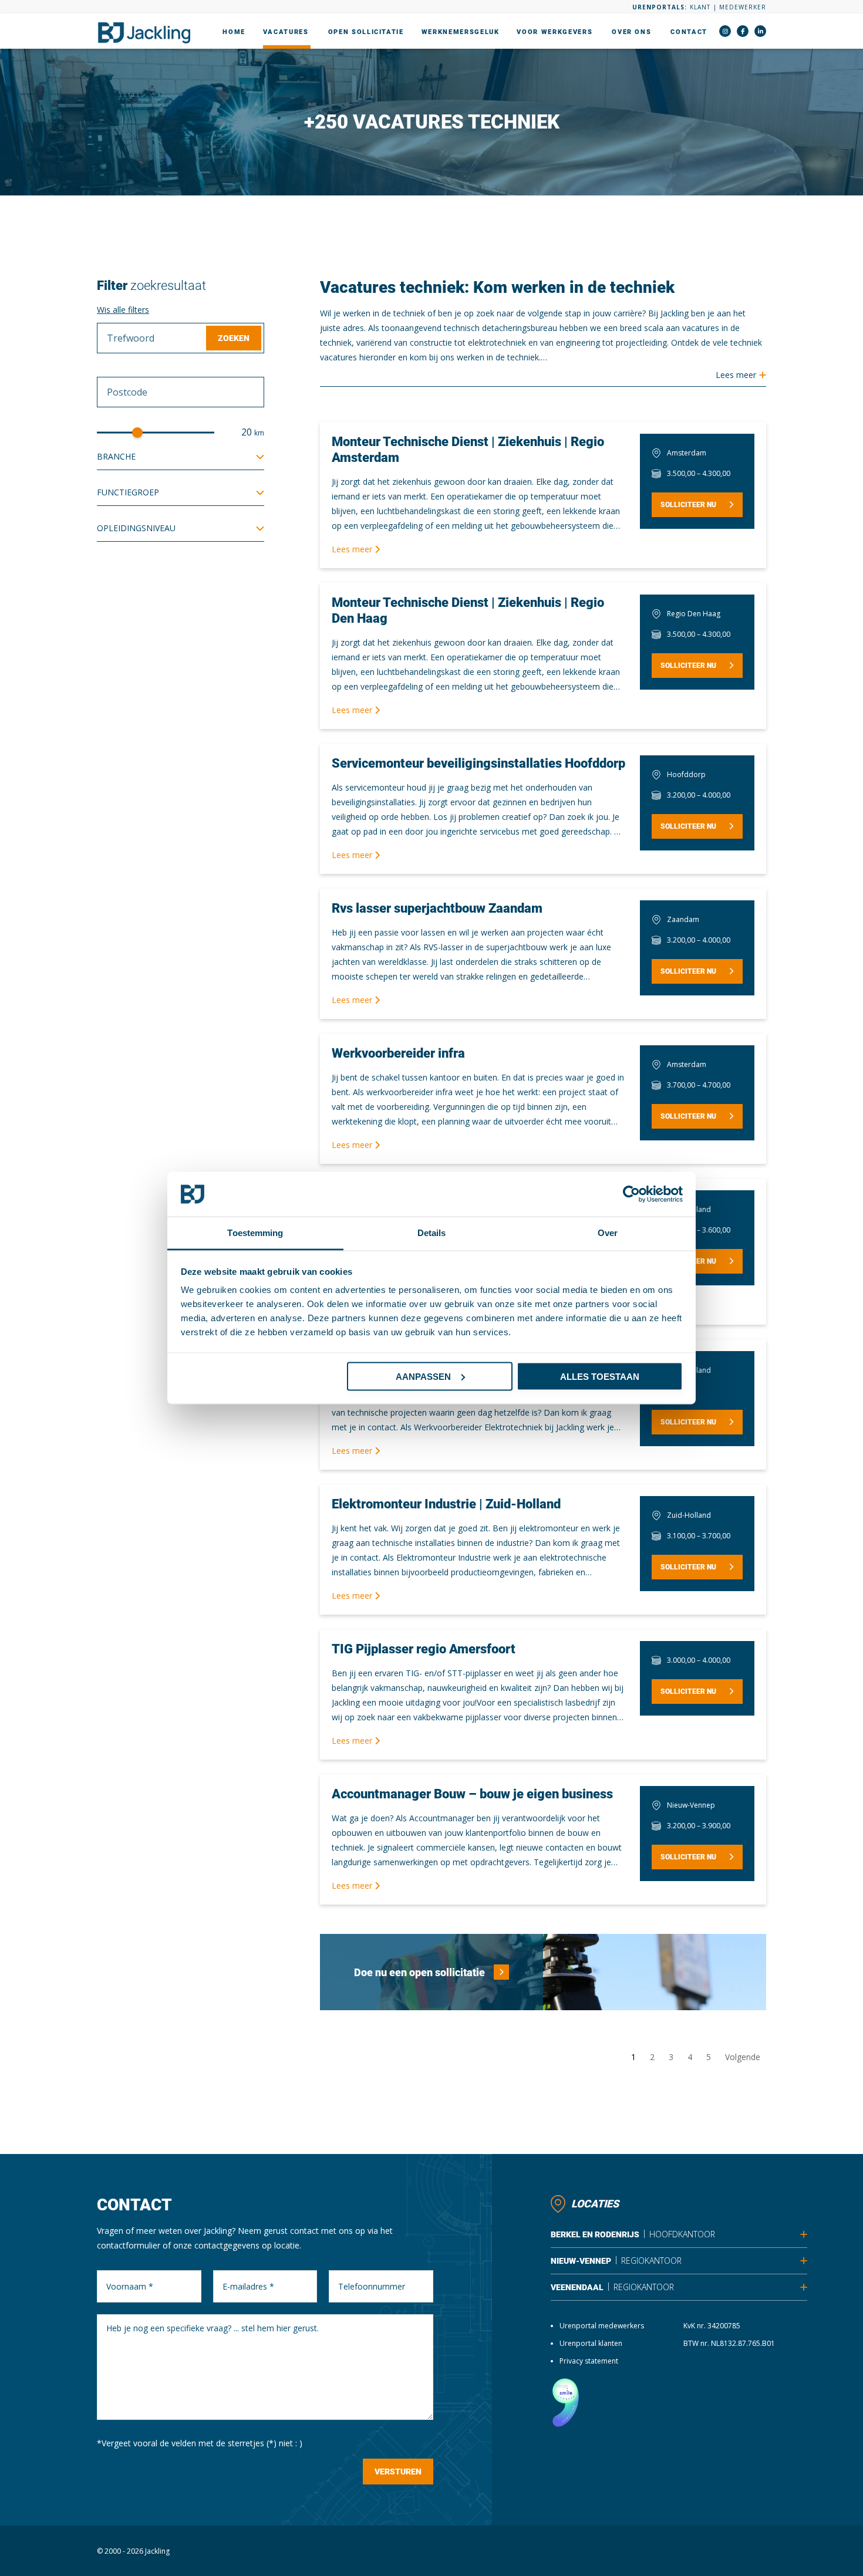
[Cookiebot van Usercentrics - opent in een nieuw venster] (631, 1194)
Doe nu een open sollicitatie (419, 1972)
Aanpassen (423, 1376)
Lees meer (353, 549)
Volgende (743, 2057)
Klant (700, 7)
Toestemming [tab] (255, 1233)
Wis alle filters (123, 310)
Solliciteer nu (688, 505)
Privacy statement (589, 2361)
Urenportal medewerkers (602, 2326)
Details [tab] (432, 1233)
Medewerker (743, 7)
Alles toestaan (600, 1376)
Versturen (398, 2472)
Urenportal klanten (591, 2343)
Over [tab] (608, 1233)
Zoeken (234, 338)
